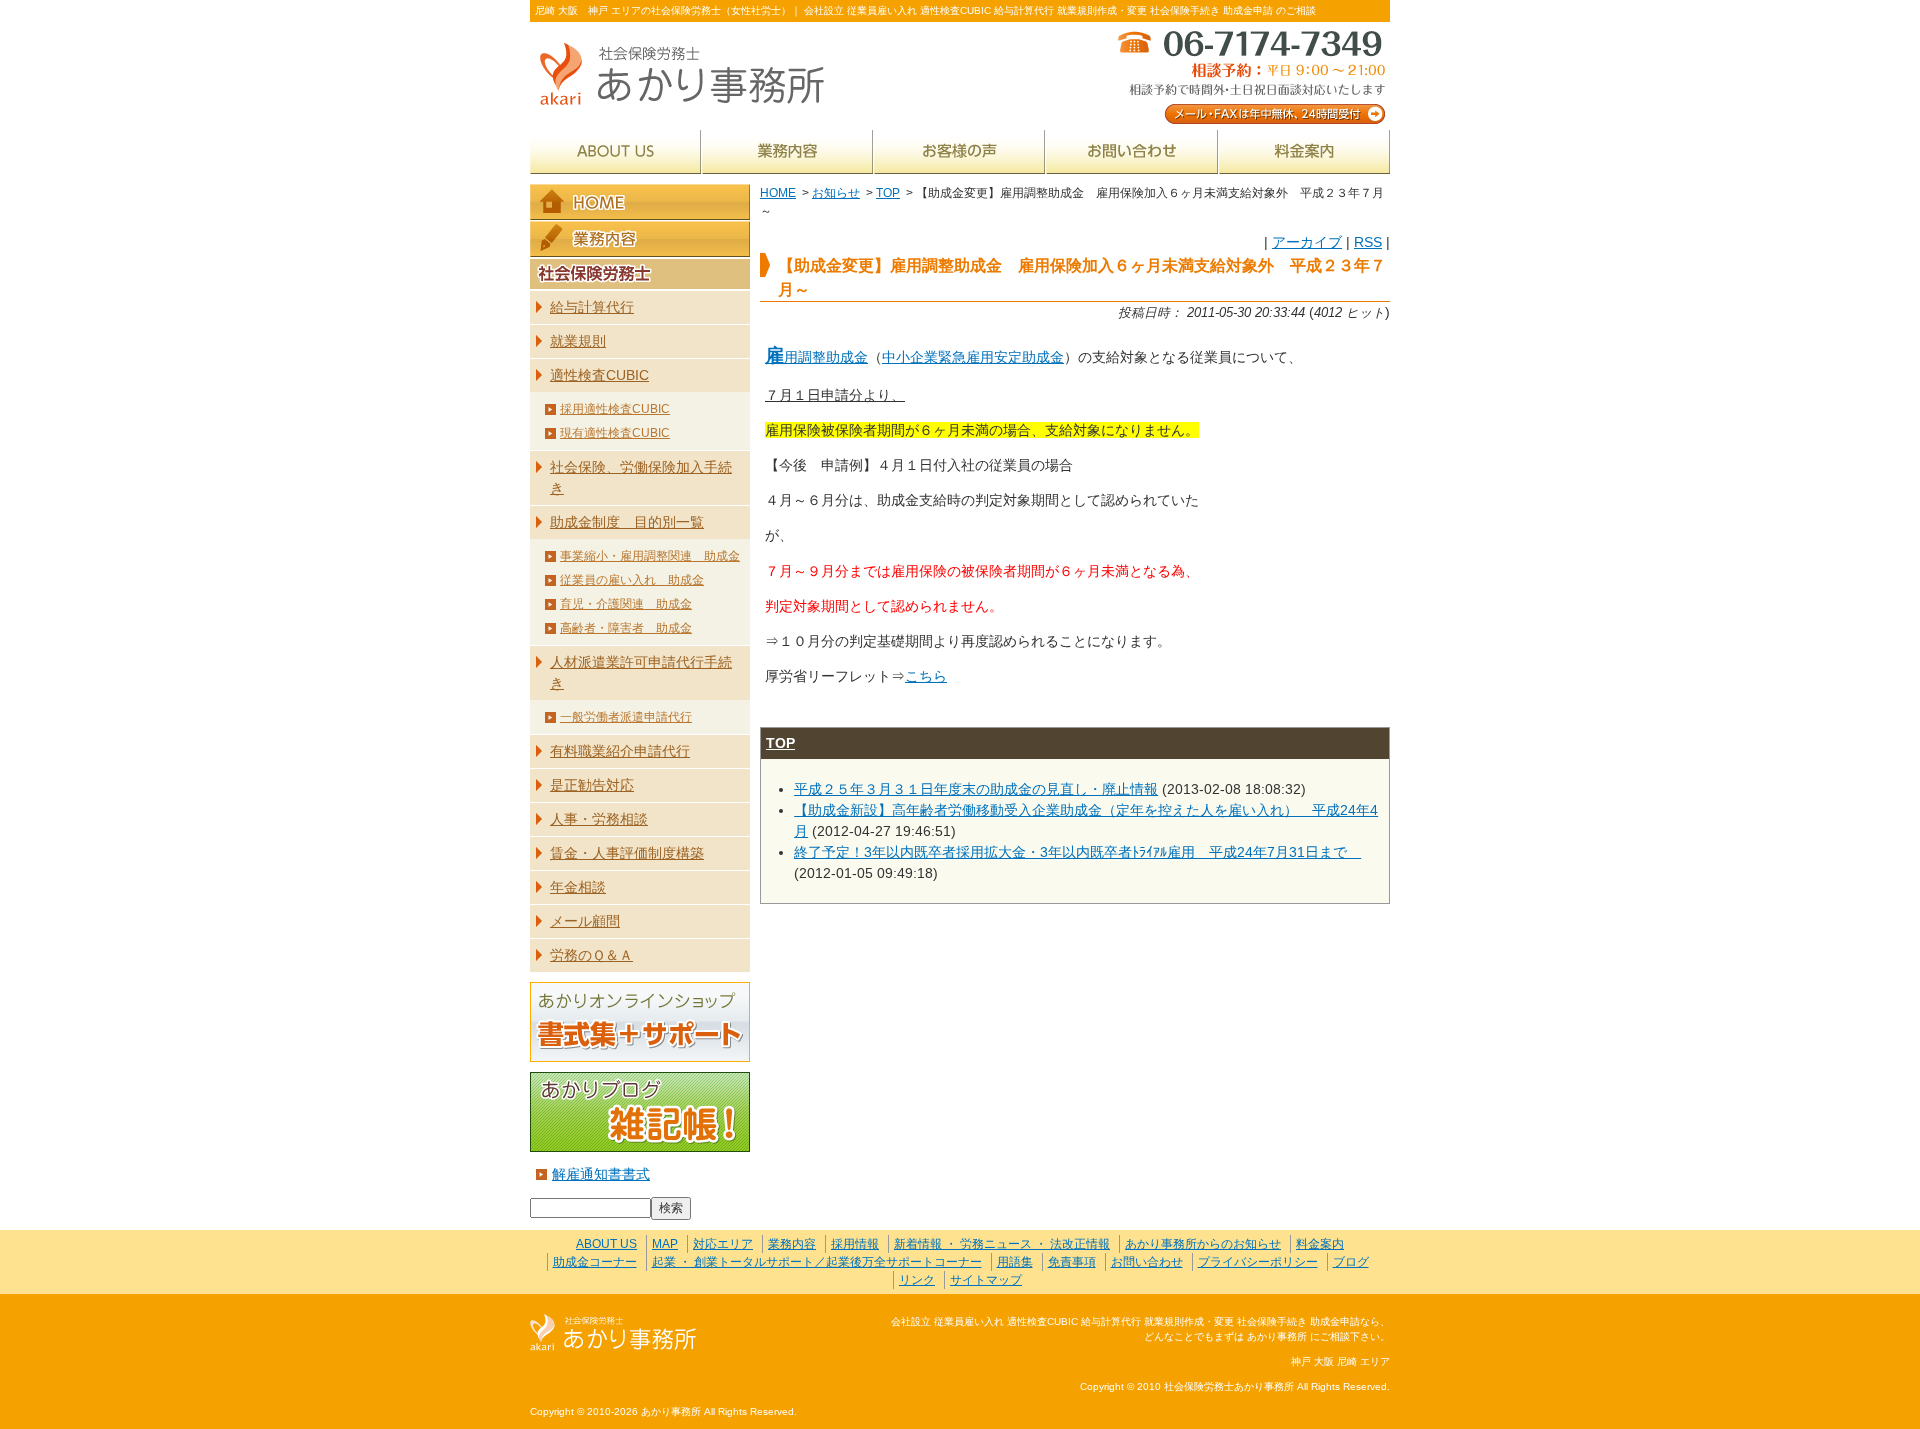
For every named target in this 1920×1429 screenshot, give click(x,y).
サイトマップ (986, 1280)
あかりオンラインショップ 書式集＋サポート (640, 1022)
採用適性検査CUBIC (615, 409)
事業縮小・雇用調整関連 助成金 (650, 556)
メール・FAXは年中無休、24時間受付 (1250, 75)
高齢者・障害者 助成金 (626, 628)
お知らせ (836, 193)
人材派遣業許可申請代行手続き (641, 672)
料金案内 (1304, 151)
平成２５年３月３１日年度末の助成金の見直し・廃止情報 (976, 789)
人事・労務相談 (599, 819)
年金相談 (578, 887)
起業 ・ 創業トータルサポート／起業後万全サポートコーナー (817, 1262)
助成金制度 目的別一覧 (627, 522)
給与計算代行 (592, 307)
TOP (888, 193)
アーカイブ (1307, 242)
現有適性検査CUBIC (615, 433)
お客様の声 (959, 151)
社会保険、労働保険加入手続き (641, 477)
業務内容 (787, 151)
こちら (926, 676)
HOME (778, 193)
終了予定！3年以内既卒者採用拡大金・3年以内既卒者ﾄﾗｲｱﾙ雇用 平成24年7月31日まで (1077, 852)
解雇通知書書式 (601, 1174)
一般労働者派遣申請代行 (626, 717)
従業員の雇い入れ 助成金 (632, 580)
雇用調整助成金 (816, 357)
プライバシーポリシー (1258, 1262)
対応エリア (723, 1244)
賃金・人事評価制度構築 (627, 853)
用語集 (1015, 1262)
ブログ (1351, 1262)
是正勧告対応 (592, 785)
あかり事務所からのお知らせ (1203, 1244)
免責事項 (1072, 1262)
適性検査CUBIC (599, 375)
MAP (665, 1244)
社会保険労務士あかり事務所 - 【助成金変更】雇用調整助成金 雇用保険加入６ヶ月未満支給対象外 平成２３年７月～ (690, 75)
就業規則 (578, 341)
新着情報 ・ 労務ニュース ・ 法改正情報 (1002, 1244)
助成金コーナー (595, 1262)
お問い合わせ (1132, 151)
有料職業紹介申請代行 (620, 751)
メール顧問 (585, 921)
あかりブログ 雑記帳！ (640, 1112)
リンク (917, 1280)
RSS (1368, 242)
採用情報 (855, 1244)
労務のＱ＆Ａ (591, 955)
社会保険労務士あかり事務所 (613, 1333)
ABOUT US (615, 151)
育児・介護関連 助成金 (626, 604)
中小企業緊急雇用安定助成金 (973, 357)
